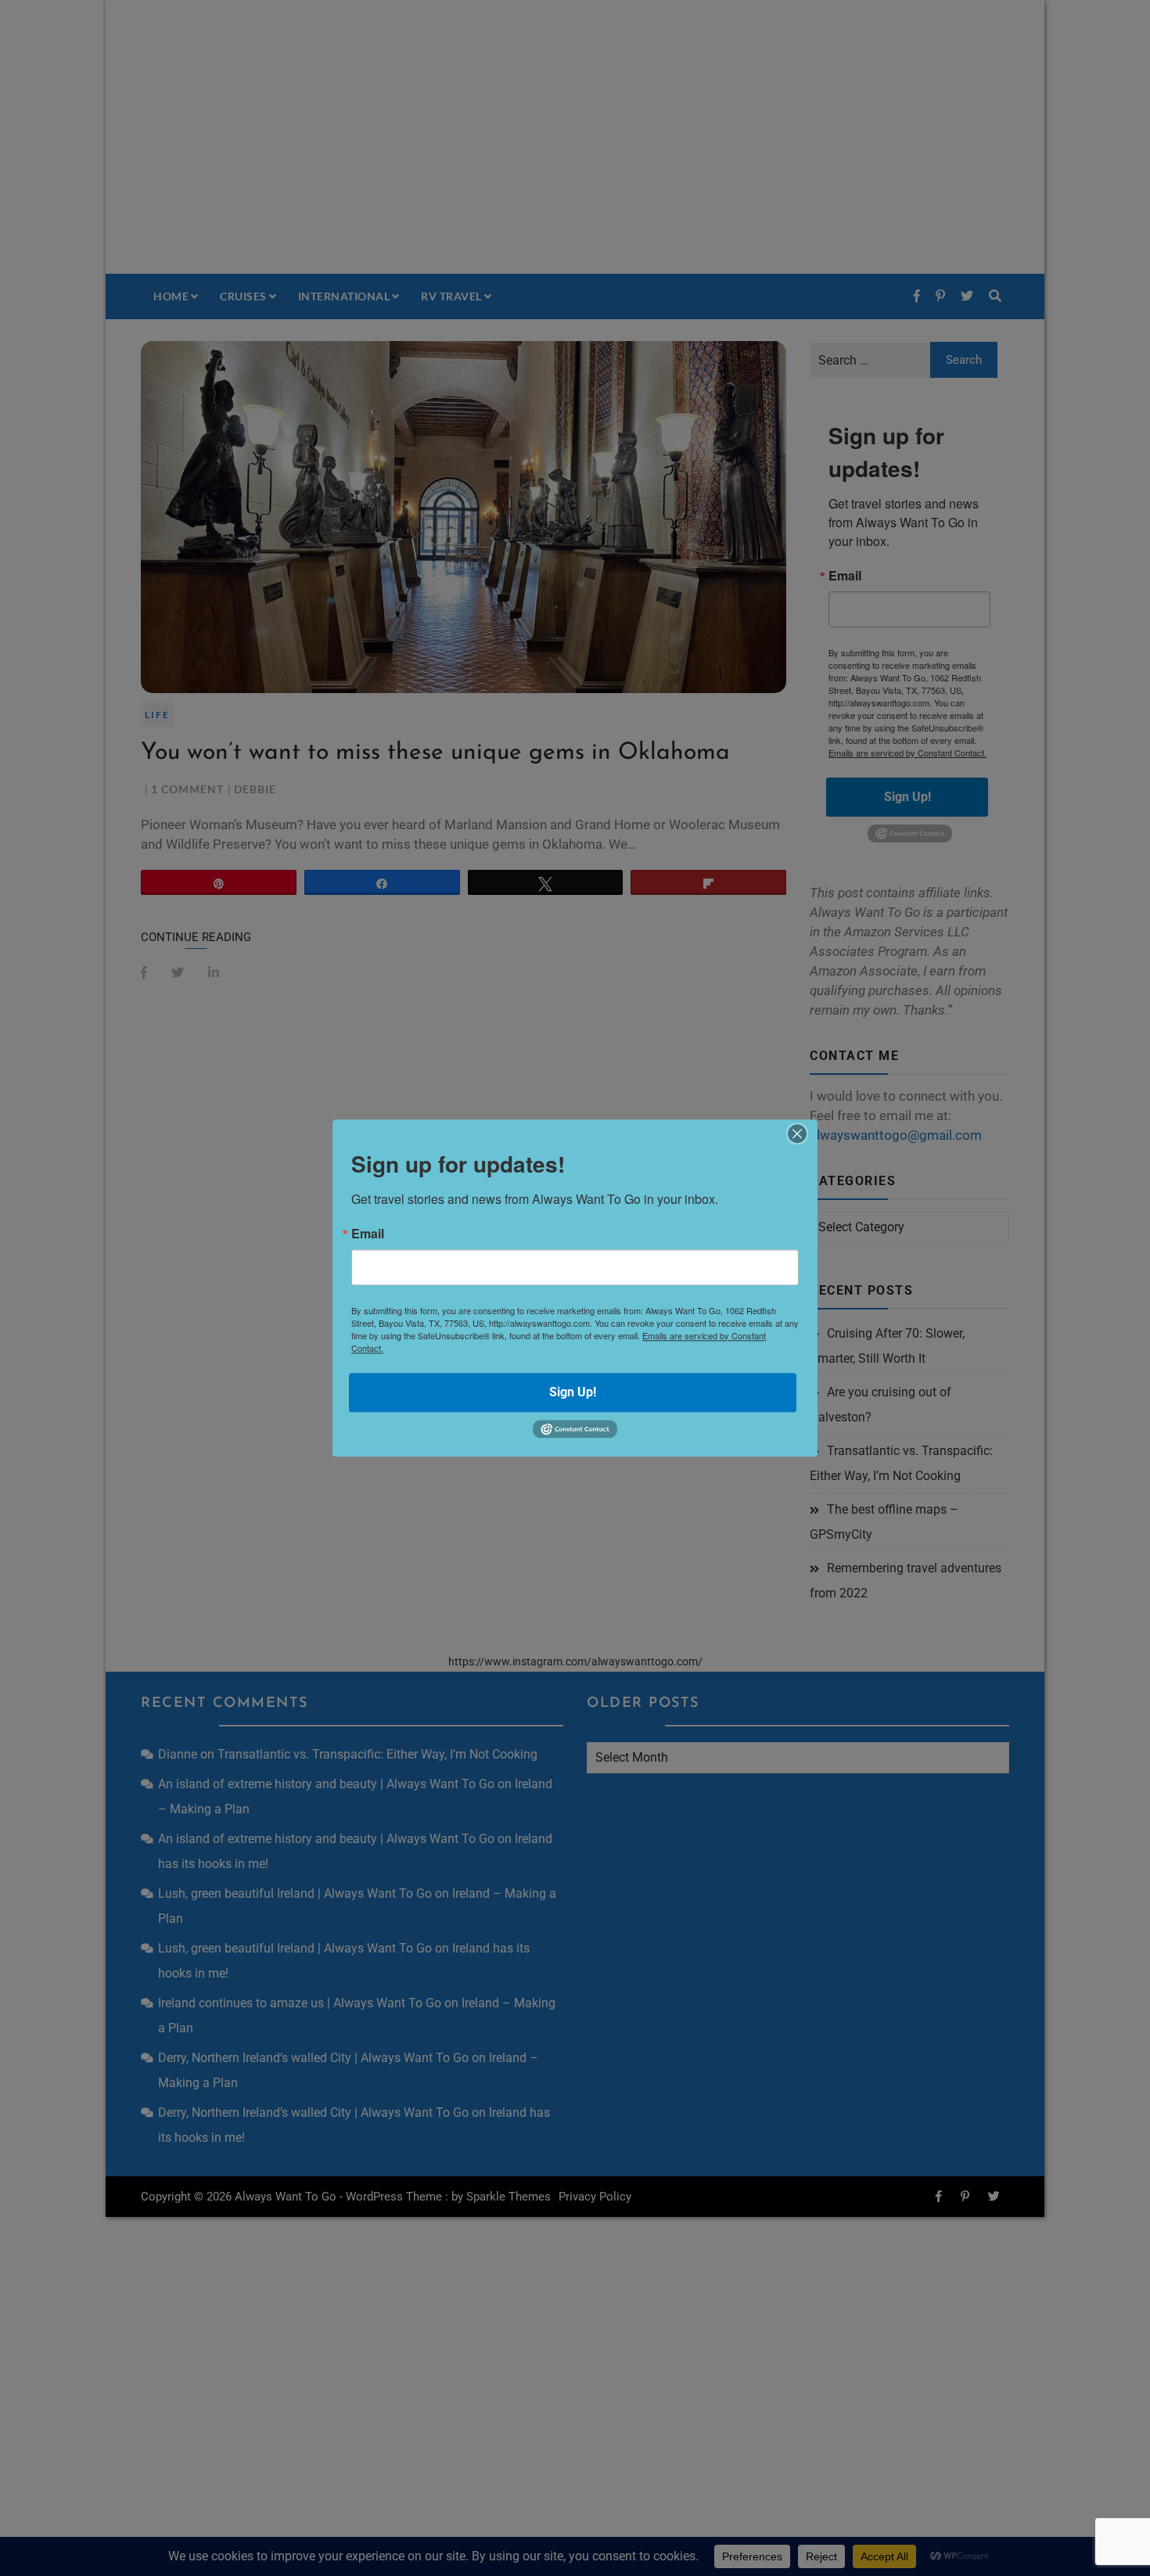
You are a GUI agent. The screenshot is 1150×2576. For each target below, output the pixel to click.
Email (368, 1234)
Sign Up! (573, 1392)
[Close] (797, 1134)
